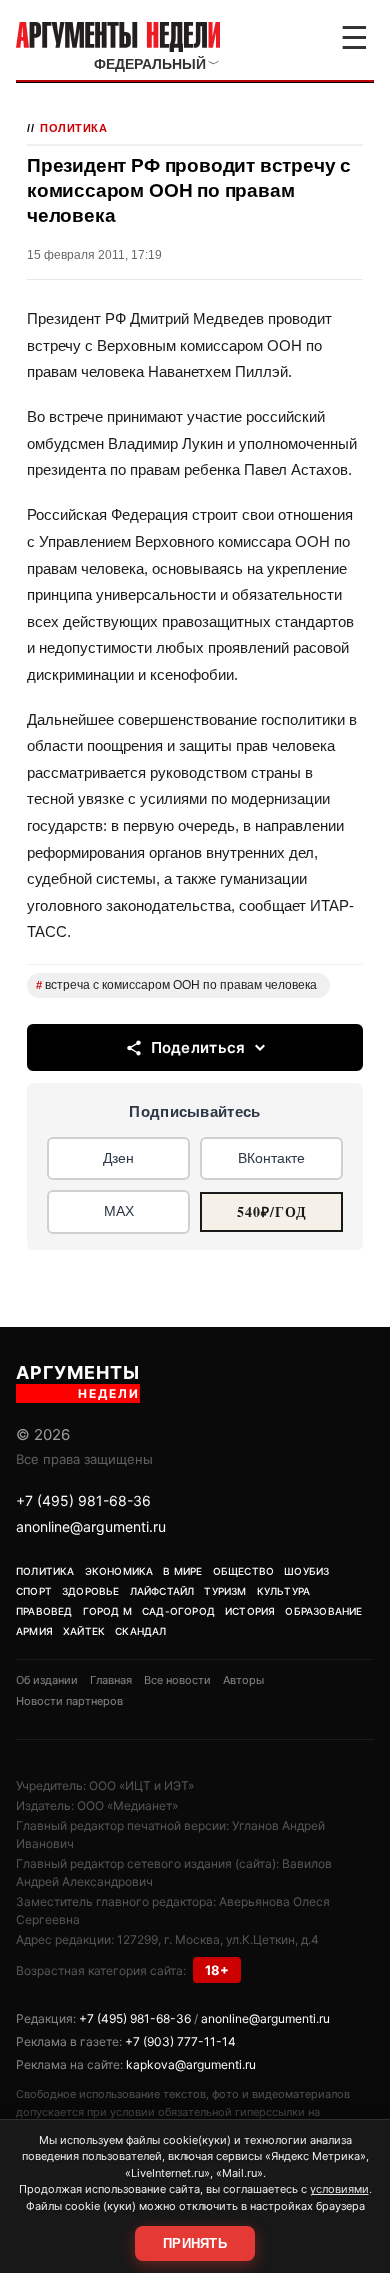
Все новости (177, 1680)
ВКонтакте (271, 1158)
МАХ (119, 1211)
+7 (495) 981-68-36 (83, 1500)
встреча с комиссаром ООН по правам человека (176, 985)
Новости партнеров (69, 1701)
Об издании (47, 1680)
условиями (339, 2189)
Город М (107, 1611)
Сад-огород (178, 1611)
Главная (111, 1680)
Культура (284, 1591)
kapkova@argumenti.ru (191, 2064)
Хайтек (84, 1631)
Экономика (119, 1571)
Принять (195, 2243)
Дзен (118, 1158)
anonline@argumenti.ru (91, 1526)
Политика (73, 128)
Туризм (225, 1591)
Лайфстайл (162, 1591)
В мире (182, 1571)
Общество (244, 1571)
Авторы (243, 1680)
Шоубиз (306, 1571)
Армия (34, 1631)
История (250, 1611)
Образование (323, 1611)
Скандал (140, 1631)
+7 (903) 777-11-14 (180, 2041)
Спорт (34, 1591)
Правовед (44, 1611)
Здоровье (91, 1591)
